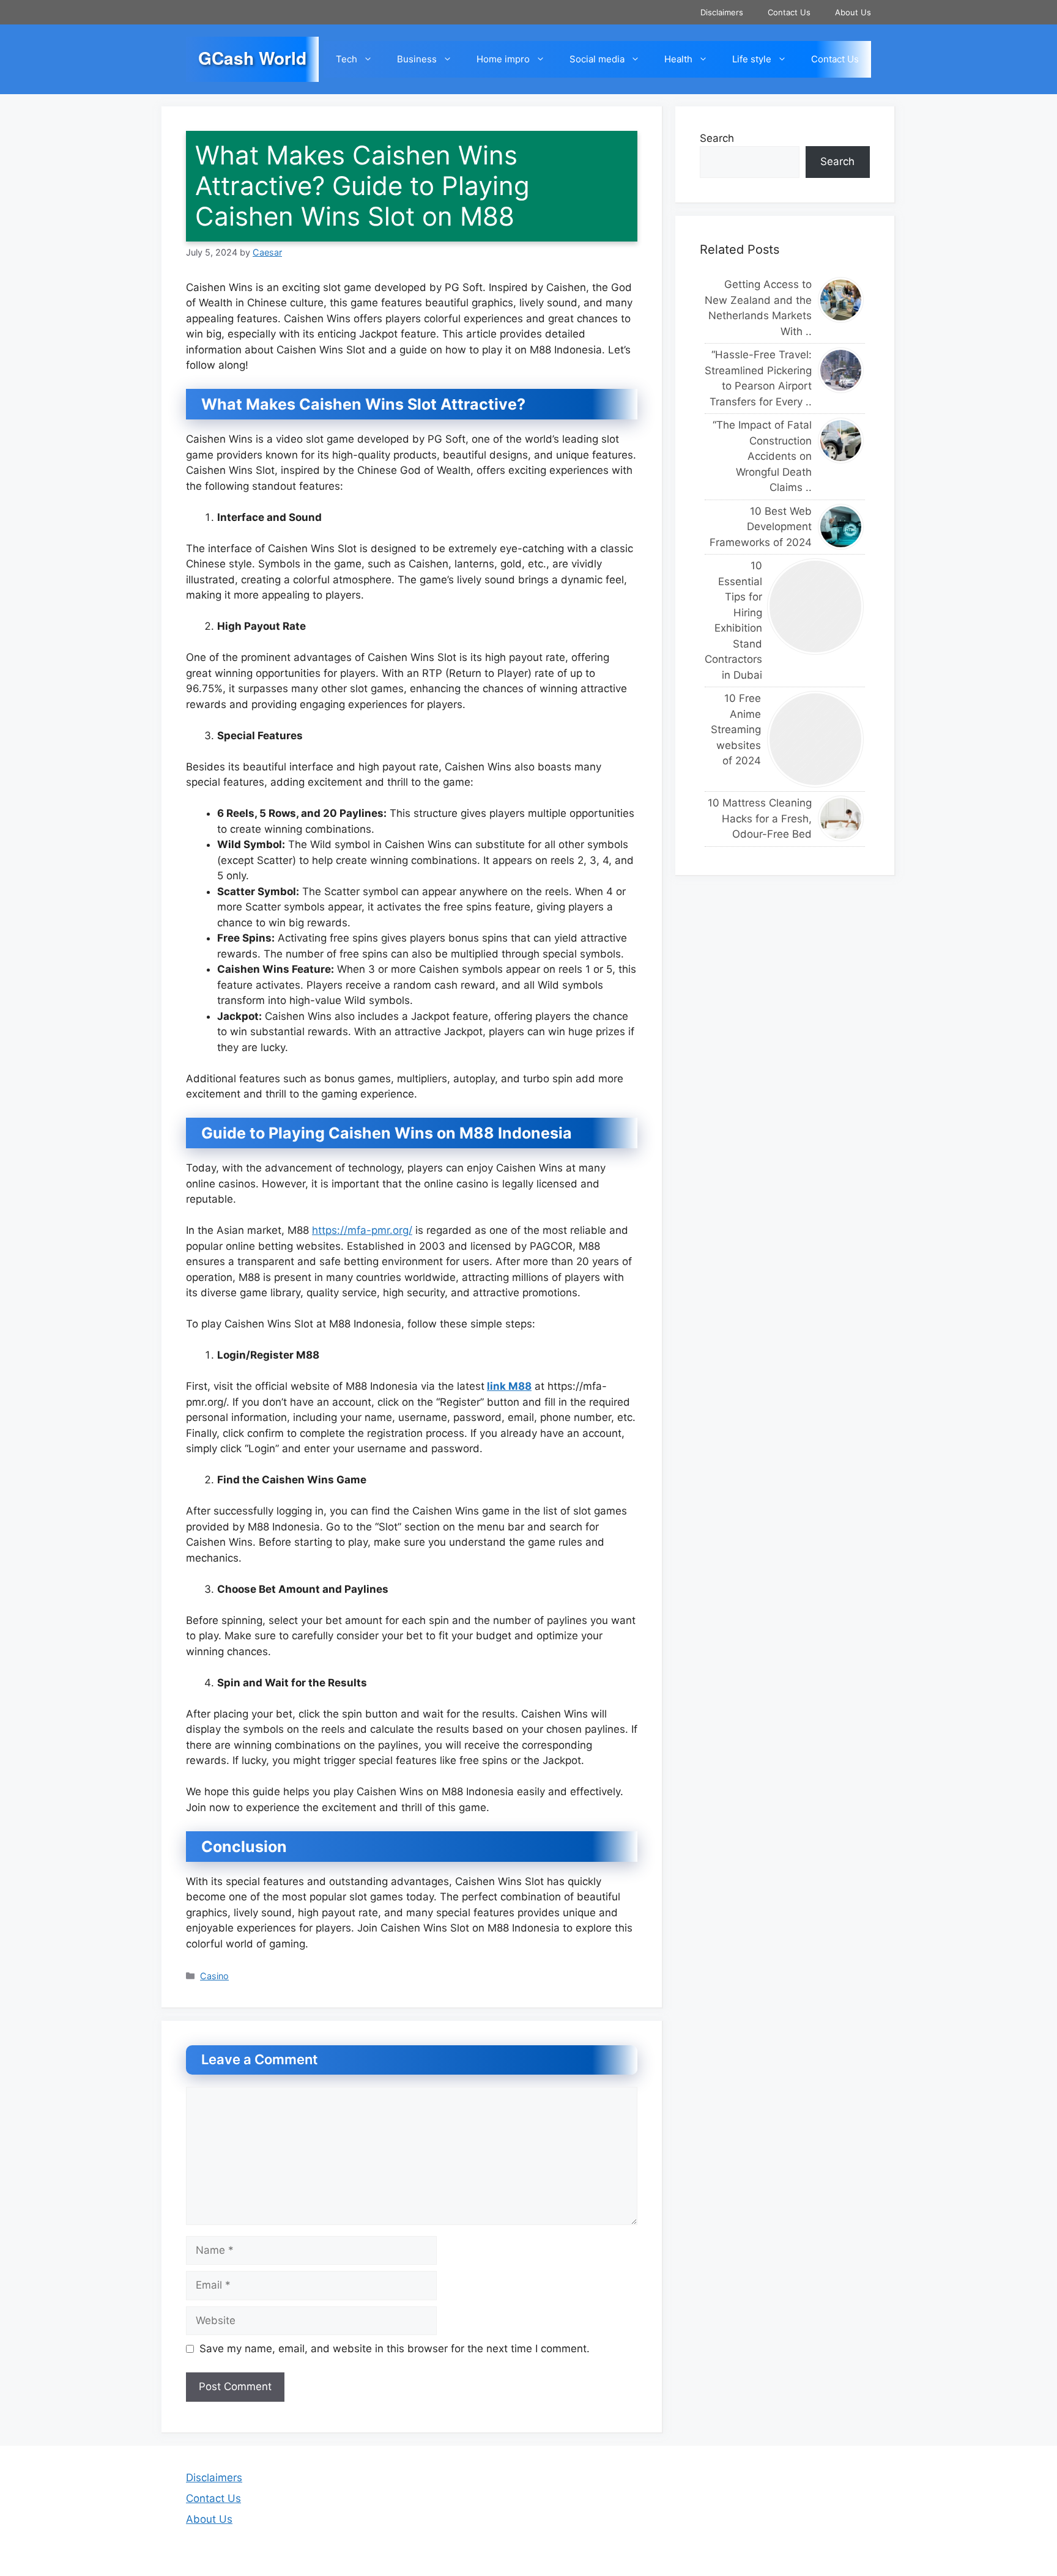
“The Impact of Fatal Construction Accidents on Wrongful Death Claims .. (762, 456)
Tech (347, 59)
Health (678, 59)
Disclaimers (722, 12)
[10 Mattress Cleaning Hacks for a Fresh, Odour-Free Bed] (841, 818)
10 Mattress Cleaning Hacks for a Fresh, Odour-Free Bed (760, 818)
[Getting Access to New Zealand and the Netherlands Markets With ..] (841, 300)
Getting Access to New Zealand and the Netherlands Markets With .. (758, 308)
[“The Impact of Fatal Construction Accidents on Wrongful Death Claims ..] (841, 441)
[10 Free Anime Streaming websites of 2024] (816, 739)
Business (417, 59)
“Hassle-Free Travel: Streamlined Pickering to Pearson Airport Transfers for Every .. (758, 378)
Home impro (503, 59)
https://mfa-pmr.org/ (362, 1230)
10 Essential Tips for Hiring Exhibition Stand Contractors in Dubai (733, 620)
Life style (752, 59)
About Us (853, 12)
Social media (597, 59)
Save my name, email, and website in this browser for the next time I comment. (395, 2349)
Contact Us (789, 12)
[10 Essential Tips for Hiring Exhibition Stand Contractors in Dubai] (816, 607)
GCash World (252, 58)
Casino (214, 1976)
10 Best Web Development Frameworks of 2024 (761, 527)
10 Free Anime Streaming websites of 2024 (736, 729)
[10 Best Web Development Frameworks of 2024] (841, 527)
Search (717, 138)
